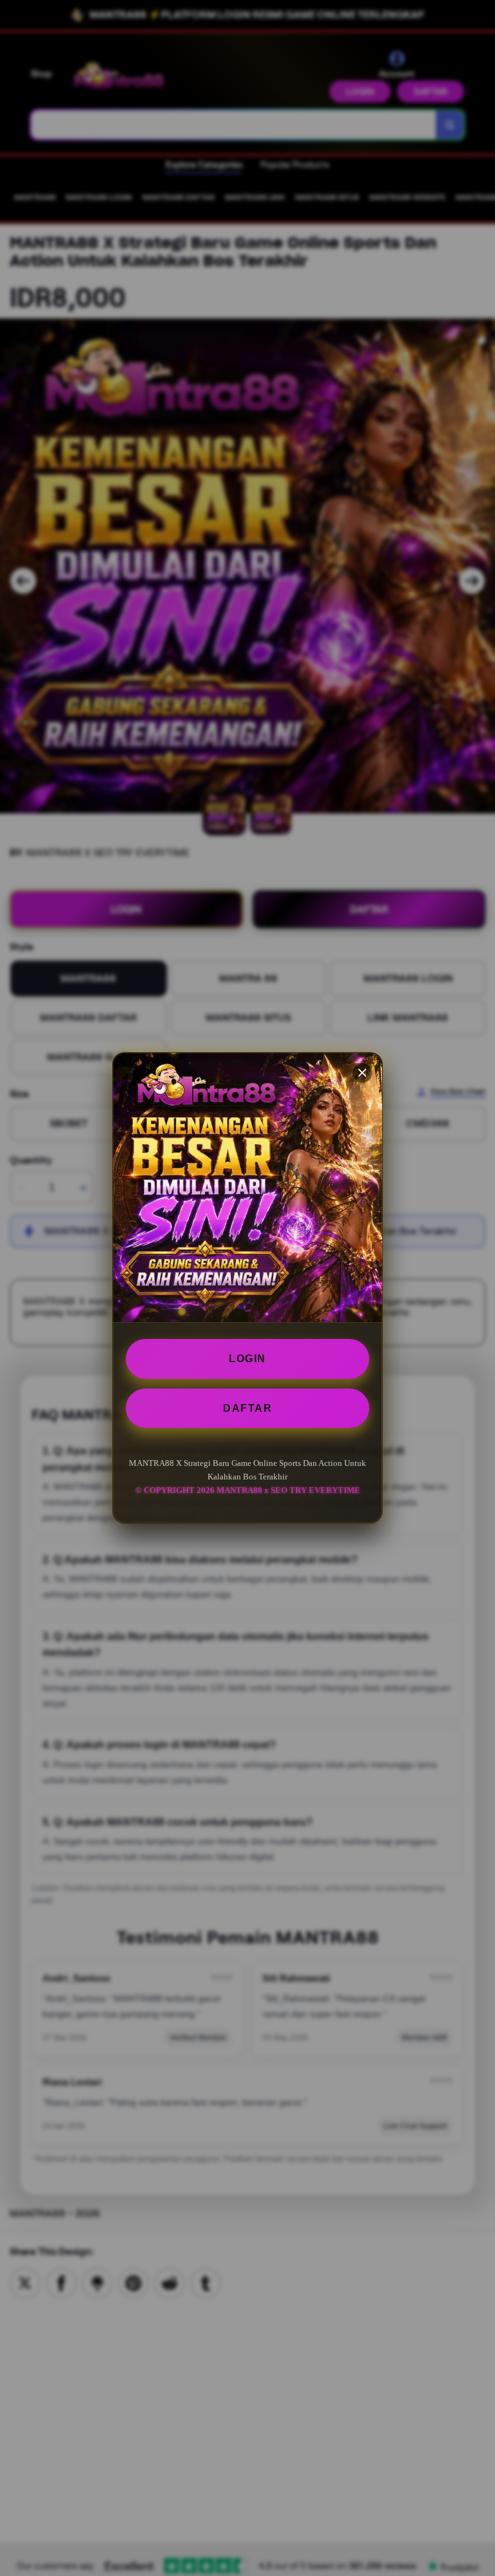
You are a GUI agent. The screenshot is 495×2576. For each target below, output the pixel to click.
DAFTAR (247, 1408)
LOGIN (247, 1359)
